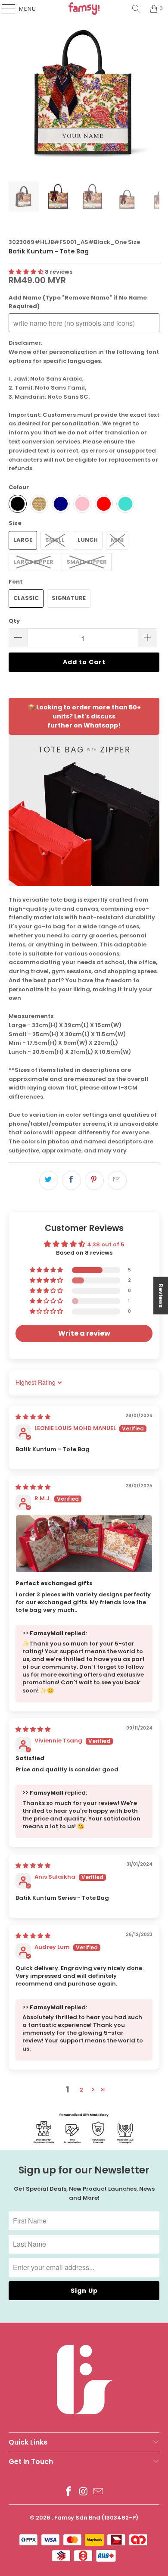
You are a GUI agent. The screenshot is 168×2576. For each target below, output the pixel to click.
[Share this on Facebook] (72, 1180)
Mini (117, 540)
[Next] (153, 93)
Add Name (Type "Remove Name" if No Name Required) (78, 302)
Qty (14, 621)
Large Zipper (33, 562)
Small (55, 540)
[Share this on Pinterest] (94, 1180)
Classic (26, 598)
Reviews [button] (161, 1295)
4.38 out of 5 (106, 1244)
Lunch (88, 540)
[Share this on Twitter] (49, 1180)
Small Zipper (87, 562)
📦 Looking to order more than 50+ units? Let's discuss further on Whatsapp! (84, 716)
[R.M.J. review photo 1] (84, 1544)
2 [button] (81, 2090)
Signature (69, 598)
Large (23, 540)
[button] (26, 272)
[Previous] (15, 93)
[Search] (136, 9)
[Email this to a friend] (117, 1180)
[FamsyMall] (84, 9)
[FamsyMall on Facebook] (68, 2492)
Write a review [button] (84, 1333)
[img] (33, 1417)
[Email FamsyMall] (99, 2492)
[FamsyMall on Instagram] (84, 2492)
